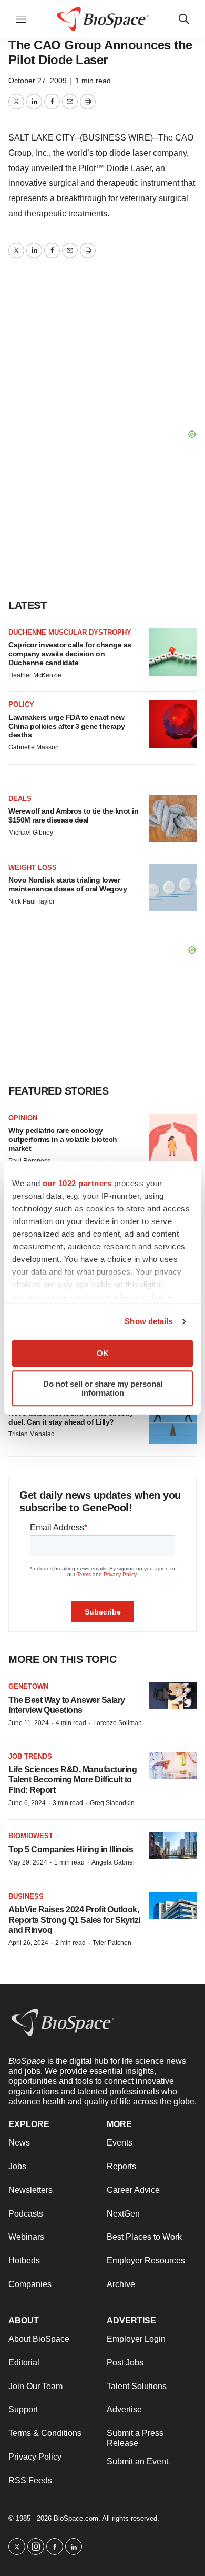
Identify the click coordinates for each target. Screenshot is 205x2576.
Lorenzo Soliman (117, 1723)
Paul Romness (29, 1161)
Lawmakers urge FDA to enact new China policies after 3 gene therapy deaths (67, 726)
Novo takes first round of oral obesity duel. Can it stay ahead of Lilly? (71, 1417)
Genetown (28, 1686)
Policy (21, 704)
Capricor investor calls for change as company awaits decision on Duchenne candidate (70, 654)
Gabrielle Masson (34, 747)
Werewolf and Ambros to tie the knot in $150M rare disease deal (73, 815)
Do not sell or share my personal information (103, 1388)
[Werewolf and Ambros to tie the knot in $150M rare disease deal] (173, 818)
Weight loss (33, 868)
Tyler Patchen (112, 1943)
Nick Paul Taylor (32, 901)
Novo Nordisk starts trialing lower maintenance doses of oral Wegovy (68, 884)
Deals (20, 799)
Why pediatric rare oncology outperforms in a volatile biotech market (63, 1139)
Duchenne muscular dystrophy (70, 632)
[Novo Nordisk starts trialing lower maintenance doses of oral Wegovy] (173, 887)
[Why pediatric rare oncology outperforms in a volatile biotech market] (173, 1138)
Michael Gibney (31, 833)
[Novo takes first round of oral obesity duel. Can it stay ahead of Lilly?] (173, 1420)
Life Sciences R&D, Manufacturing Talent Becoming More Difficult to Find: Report (73, 1780)
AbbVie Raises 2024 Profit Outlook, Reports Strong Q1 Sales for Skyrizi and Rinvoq (74, 1920)
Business (26, 1896)
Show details (148, 1321)
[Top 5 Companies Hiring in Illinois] (173, 1845)
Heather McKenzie (35, 675)
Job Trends (30, 1756)
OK (103, 1353)
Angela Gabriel (113, 1862)
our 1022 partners (77, 1183)
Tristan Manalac (31, 1434)
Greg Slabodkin (112, 1803)
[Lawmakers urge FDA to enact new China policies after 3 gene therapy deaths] (173, 724)
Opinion (23, 1118)
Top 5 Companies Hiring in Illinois (71, 1850)
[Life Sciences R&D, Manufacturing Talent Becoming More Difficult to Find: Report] (173, 1766)
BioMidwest (31, 1836)
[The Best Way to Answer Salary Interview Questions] (173, 1696)
